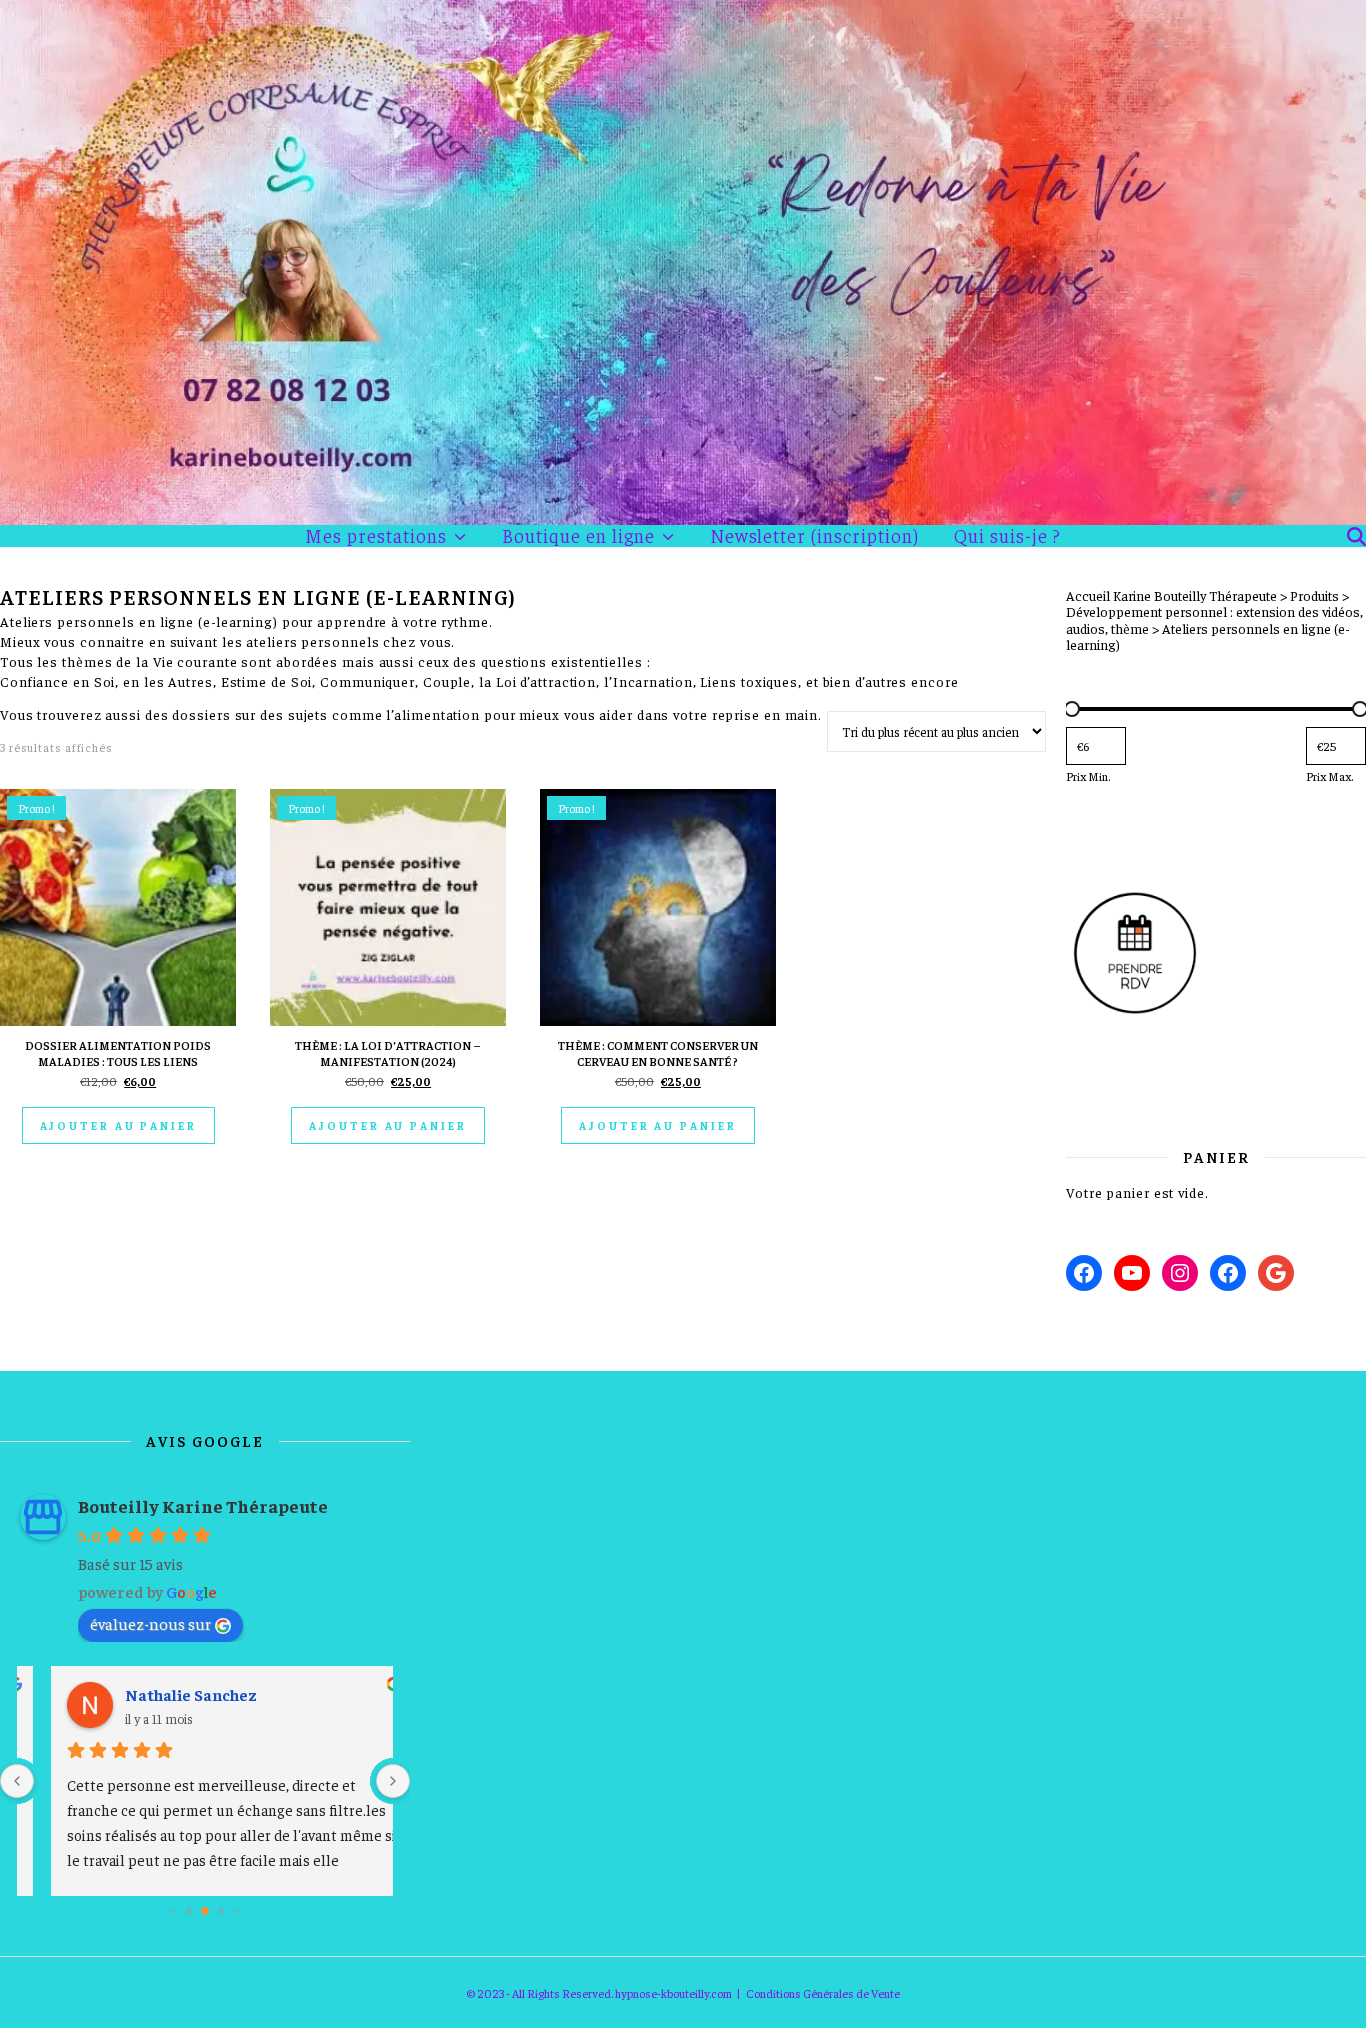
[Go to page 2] (205, 1911)
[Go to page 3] (220, 1911)
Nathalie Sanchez (164, 1694)
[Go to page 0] (172, 1910)
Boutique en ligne (578, 536)
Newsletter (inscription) (814, 535)
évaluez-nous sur (150, 1623)
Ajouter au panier (118, 1125)
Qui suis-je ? (1007, 535)
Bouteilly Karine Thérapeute (203, 1505)
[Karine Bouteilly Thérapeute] (683, 262)
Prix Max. (1329, 776)
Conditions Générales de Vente (823, 1993)
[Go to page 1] (188, 1911)
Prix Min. (1088, 776)
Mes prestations (376, 536)
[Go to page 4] (236, 1910)
